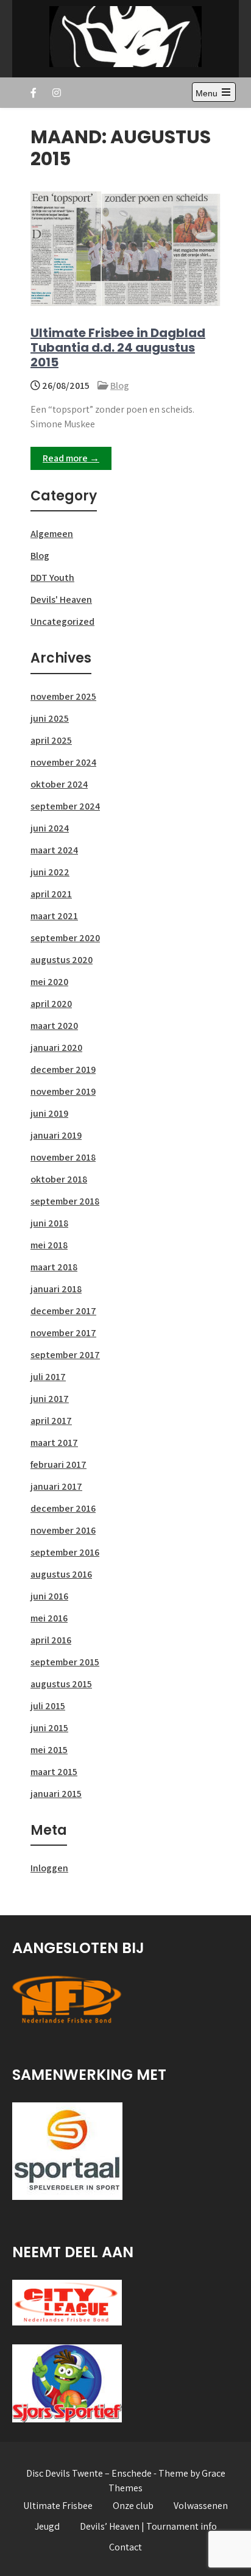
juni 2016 (49, 1596)
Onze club (133, 2506)
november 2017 (63, 1333)
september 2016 (65, 1552)
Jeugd (47, 2526)
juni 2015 (49, 1728)
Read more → (71, 458)
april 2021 (51, 894)
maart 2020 (54, 1026)
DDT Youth (52, 578)
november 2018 (63, 1157)
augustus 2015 (61, 1684)
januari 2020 (56, 1048)
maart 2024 (54, 850)
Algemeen (52, 534)
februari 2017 (58, 1464)
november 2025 (63, 696)
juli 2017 (48, 1377)
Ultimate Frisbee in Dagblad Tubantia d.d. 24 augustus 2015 (118, 347)
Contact (125, 2547)
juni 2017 (50, 1399)
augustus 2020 (62, 960)
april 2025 (51, 740)
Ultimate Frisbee (58, 2506)
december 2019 (63, 1069)
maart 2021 (54, 916)
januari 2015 (56, 1794)
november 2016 (63, 1530)
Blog (120, 386)
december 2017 (63, 1311)
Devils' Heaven (61, 600)
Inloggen (49, 1868)
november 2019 (63, 1091)
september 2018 (65, 1201)
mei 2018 (49, 1245)
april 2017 (51, 1421)
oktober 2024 (59, 784)
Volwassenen (201, 2506)
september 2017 (65, 1355)
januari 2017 (56, 1486)
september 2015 (65, 1662)
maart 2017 (54, 1443)
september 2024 (65, 806)
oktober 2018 (59, 1179)
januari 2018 (56, 1289)
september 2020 (65, 938)
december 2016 (63, 1508)
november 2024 (63, 762)
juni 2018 (49, 1223)
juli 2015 (48, 1706)
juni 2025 (50, 718)
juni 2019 (49, 1113)
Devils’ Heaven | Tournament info (148, 2526)
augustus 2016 (61, 1574)
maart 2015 (54, 1772)
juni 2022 (50, 872)
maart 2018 (54, 1267)
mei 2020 (49, 982)
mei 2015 (49, 1750)
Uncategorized (62, 621)
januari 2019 (56, 1135)
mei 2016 (49, 1618)
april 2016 (51, 1640)
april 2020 (51, 1004)
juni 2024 (50, 828)
